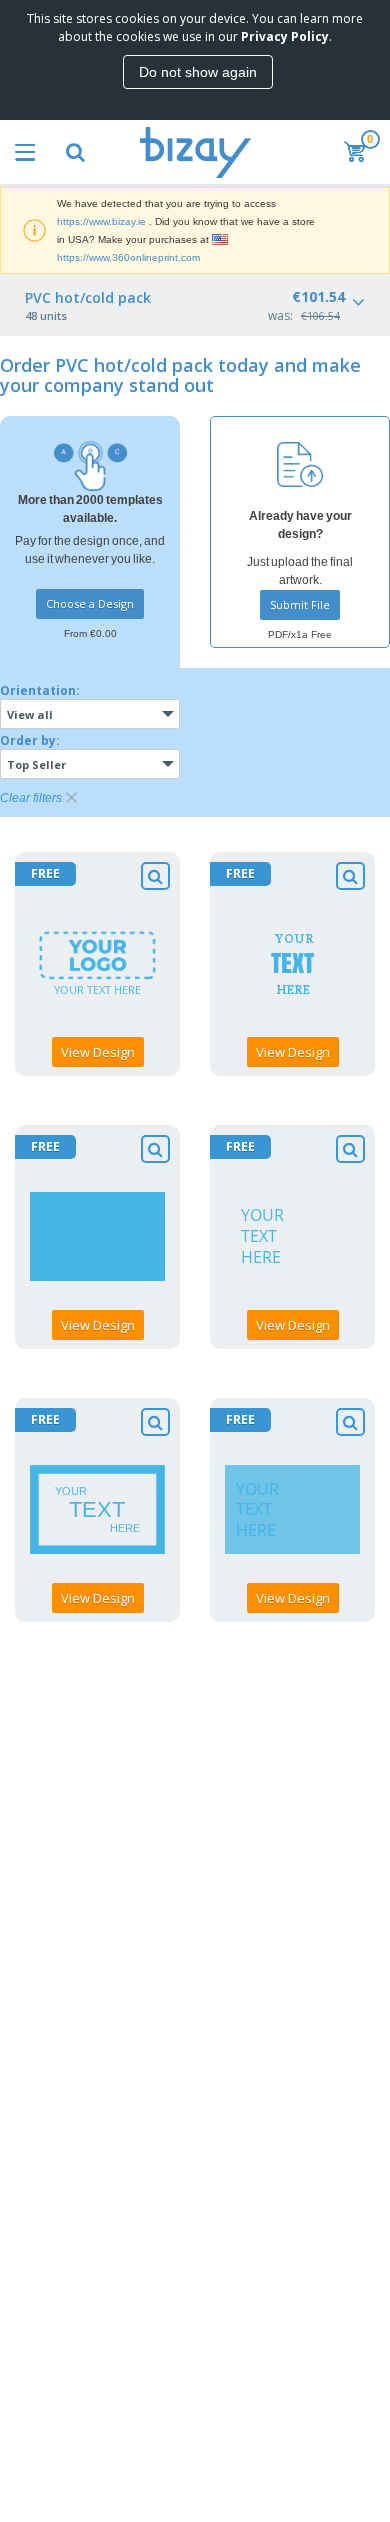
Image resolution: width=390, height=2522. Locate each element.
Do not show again (198, 72)
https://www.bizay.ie (101, 221)
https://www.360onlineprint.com (128, 257)
